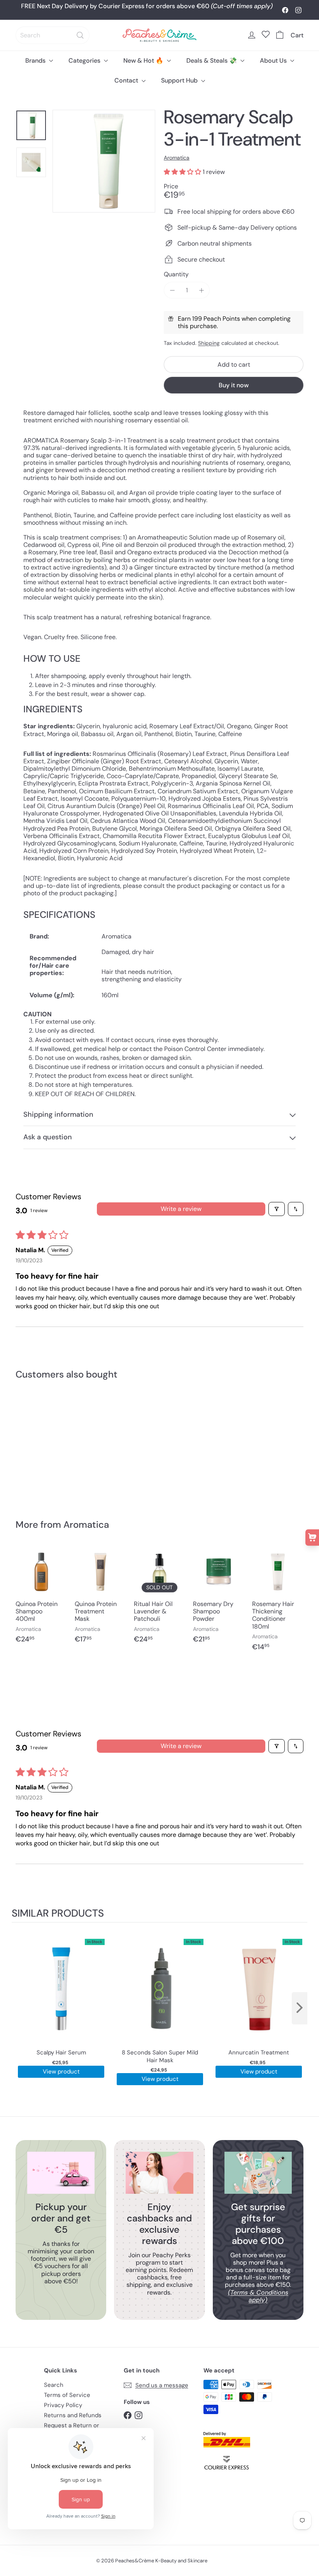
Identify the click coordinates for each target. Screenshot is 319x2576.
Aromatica (86, 1524)
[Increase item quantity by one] (201, 290)
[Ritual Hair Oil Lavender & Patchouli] (159, 1599)
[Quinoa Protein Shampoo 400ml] (41, 1599)
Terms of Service (67, 2395)
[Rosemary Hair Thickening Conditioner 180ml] (278, 1603)
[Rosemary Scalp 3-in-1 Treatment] (36, 1444)
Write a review (181, 1209)
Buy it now (234, 385)
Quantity (176, 274)
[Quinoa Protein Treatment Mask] (100, 1599)
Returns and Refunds (73, 2415)
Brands (36, 61)
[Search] (80, 35)
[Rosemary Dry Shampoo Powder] (219, 1599)
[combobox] (53, 35)
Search (54, 2385)
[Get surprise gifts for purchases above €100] (258, 2173)
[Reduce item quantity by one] (172, 290)
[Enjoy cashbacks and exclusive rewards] (159, 2173)
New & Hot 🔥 (144, 61)
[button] (183, 172)
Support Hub (180, 80)
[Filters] (277, 1209)
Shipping (209, 343)
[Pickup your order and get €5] (61, 2173)
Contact (127, 80)
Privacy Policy (63, 2405)
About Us (274, 61)
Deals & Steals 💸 (212, 61)
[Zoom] (104, 161)
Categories (85, 61)
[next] (300, 2008)
